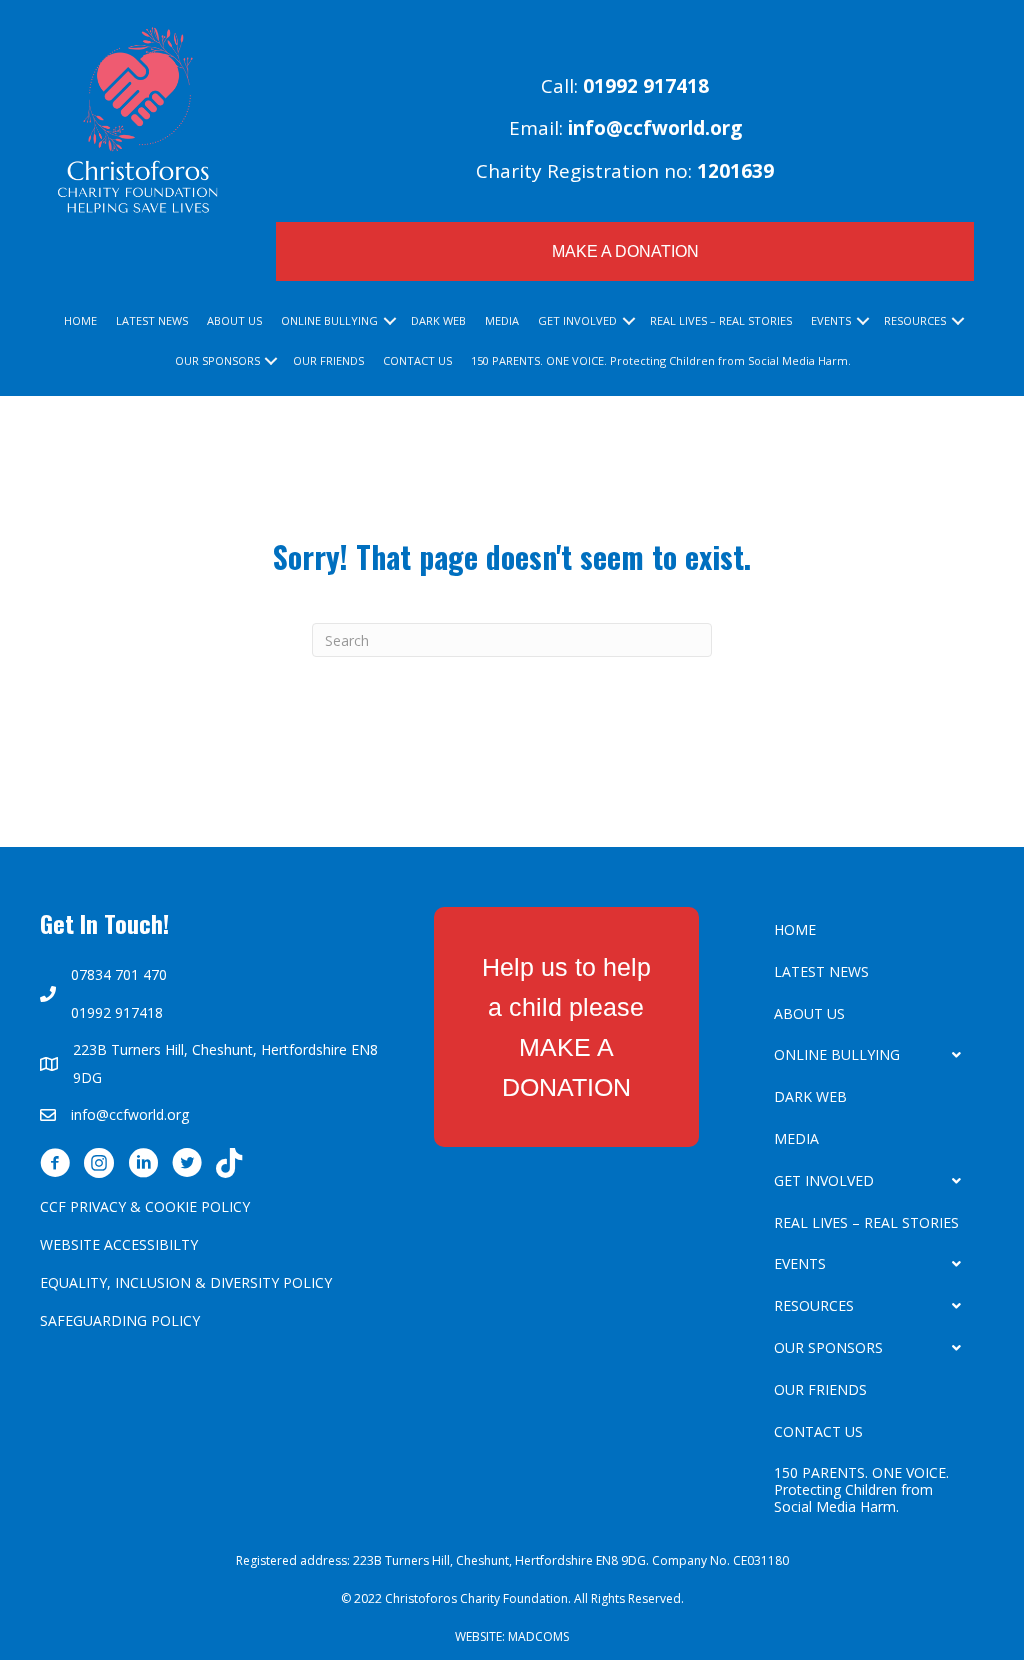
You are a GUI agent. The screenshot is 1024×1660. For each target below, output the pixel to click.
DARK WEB (438, 320)
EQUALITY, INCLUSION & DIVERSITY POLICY (186, 1282)
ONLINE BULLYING (329, 320)
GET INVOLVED (577, 320)
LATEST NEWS (152, 320)
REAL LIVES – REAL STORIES (721, 320)
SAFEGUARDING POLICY (120, 1320)
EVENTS (831, 320)
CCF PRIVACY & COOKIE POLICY (145, 1206)
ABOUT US (234, 320)
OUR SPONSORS (217, 360)
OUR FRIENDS (328, 360)
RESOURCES (915, 320)
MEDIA (502, 320)
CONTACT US (417, 360)
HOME (80, 320)
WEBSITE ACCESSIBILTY (119, 1244)
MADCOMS (538, 1636)
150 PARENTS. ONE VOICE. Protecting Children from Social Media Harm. (661, 360)
